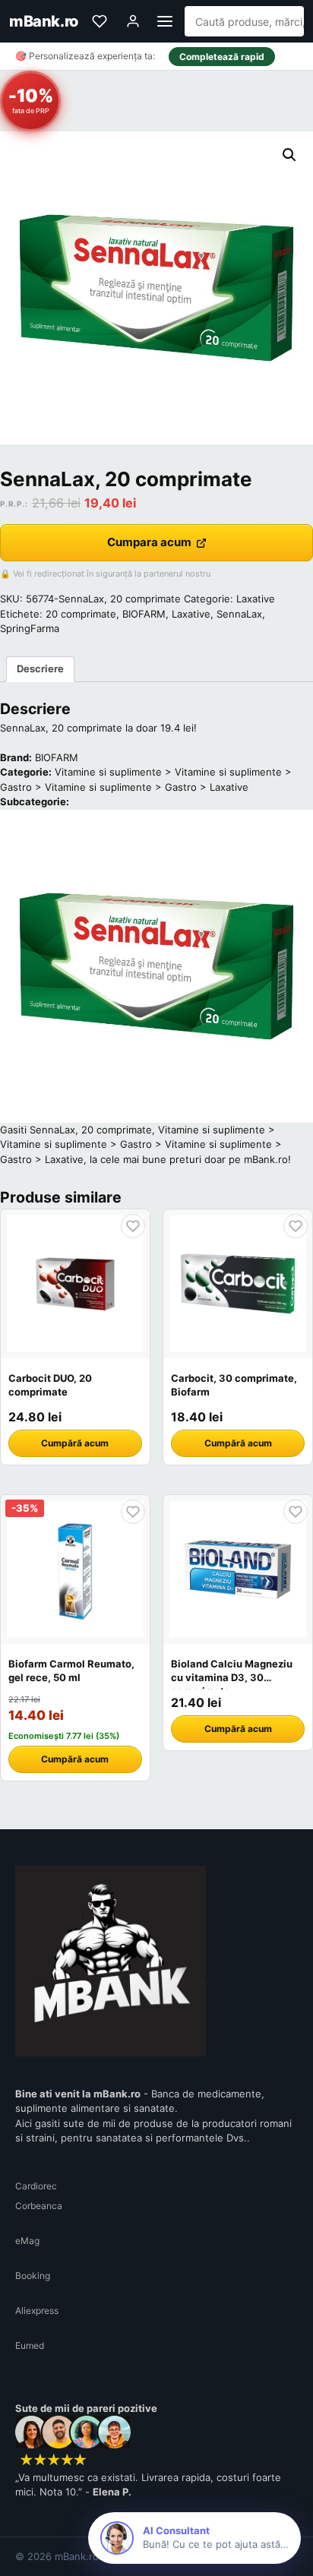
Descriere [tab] (40, 668)
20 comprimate (81, 614)
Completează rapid (222, 57)
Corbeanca (39, 2206)
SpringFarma (30, 628)
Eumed (30, 2345)
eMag (27, 2241)
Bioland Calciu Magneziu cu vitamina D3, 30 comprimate (232, 1677)
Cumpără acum (75, 1443)
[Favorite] (100, 21)
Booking (33, 2276)
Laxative (256, 599)
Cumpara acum (149, 542)
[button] (289, 155)
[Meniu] (165, 21)
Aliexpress (37, 2310)
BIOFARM (144, 614)
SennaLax (239, 614)
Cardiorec (36, 2186)
